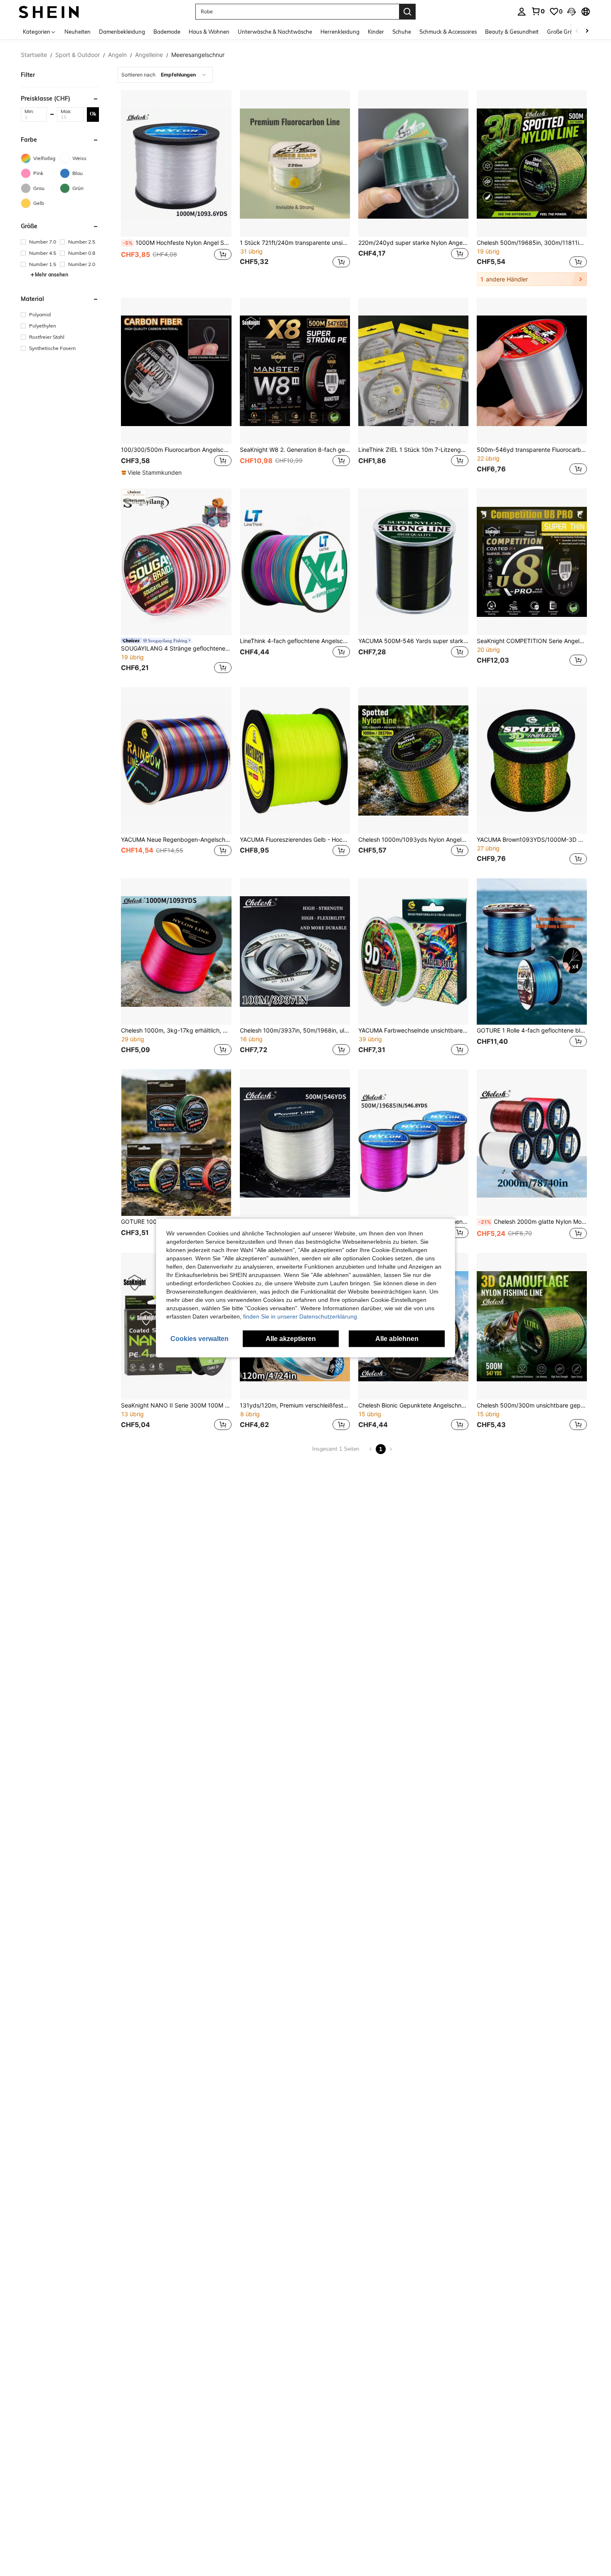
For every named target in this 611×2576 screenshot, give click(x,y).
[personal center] (522, 12)
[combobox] (165, 75)
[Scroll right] (587, 31)
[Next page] (391, 1449)
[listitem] (176, 188)
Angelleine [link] (149, 55)
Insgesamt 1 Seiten (336, 1449)
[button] (572, 12)
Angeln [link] (117, 55)
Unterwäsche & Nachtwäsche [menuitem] (275, 32)
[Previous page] (371, 1449)
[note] (153, 473)
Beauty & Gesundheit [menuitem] (512, 32)
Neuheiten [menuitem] (78, 32)
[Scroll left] (577, 31)
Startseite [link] (34, 55)
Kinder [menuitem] (376, 32)
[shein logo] (49, 11)
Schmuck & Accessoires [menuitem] (448, 32)
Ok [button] (93, 114)
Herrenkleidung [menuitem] (340, 32)
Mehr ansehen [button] (52, 275)
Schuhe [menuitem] (402, 32)
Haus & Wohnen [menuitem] (209, 32)
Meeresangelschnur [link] (198, 55)
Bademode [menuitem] (167, 32)
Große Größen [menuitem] (565, 32)
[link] (538, 11)
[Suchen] (407, 12)
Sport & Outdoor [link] (78, 55)
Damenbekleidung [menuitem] (122, 32)
